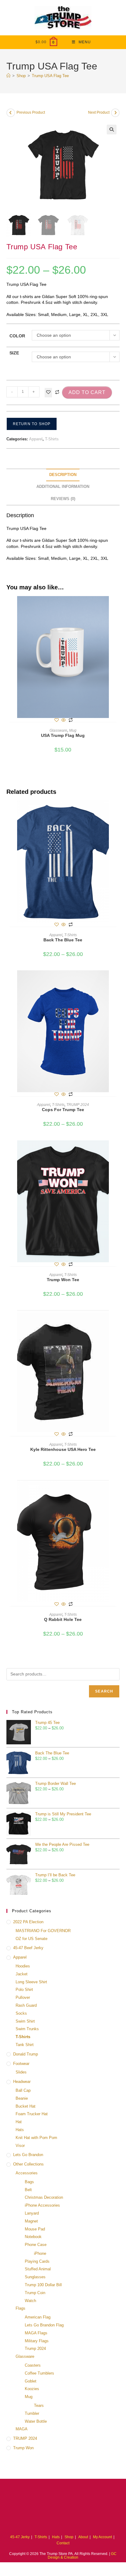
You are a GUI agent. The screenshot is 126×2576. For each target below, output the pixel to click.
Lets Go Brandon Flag (44, 2325)
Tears (39, 2405)
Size (14, 353)
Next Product (99, 112)
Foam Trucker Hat (32, 2114)
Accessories (27, 2173)
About (83, 2537)
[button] (112, 130)
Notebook (33, 2237)
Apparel (36, 439)
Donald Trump (26, 2054)
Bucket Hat (26, 2106)
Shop (69, 2537)
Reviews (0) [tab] (63, 499)
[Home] (8, 76)
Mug (73, 730)
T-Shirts (52, 439)
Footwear (21, 2064)
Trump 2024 (35, 2349)
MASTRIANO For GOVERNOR (43, 1931)
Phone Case (36, 2245)
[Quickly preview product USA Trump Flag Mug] (118, 607)
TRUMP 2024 (78, 1105)
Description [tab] (63, 475)
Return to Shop (32, 424)
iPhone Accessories (42, 2205)
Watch (30, 2301)
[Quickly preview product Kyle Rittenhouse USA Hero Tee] (118, 1321)
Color (17, 336)
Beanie (22, 2098)
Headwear (22, 2082)
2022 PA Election (28, 1922)
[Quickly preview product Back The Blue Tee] (118, 811)
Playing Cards (37, 2261)
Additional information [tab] (63, 487)
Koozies (32, 2389)
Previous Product (31, 112)
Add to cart (87, 392)
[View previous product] (11, 113)
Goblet (31, 2381)
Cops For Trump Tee (63, 1110)
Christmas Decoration (44, 2197)
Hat (19, 2122)
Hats (20, 2130)
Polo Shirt (24, 1990)
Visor (20, 2146)
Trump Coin (35, 2293)
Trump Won (23, 2448)
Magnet (31, 2221)
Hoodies (23, 1966)
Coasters (33, 2365)
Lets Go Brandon (28, 2155)
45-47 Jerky (20, 2537)
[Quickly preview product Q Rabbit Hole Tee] (118, 1491)
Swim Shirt (25, 2021)
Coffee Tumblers (39, 2373)
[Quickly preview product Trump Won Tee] (118, 1151)
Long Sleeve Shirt (31, 1982)
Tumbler (32, 2413)
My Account (102, 2537)
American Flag (38, 2317)
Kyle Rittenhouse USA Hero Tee (63, 1449)
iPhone (40, 2253)
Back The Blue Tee (63, 940)
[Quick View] (64, 720)
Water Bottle (36, 2421)
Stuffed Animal (38, 2269)
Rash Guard (26, 2005)
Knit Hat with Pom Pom (36, 2138)
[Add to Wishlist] (48, 393)
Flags (20, 2308)
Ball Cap (23, 2090)
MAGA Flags (36, 2333)
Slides (21, 2072)
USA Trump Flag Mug (63, 735)
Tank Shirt (25, 2045)
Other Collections (28, 2164)
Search (104, 1691)
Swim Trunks (27, 2029)
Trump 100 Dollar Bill (43, 2285)
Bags (29, 2182)
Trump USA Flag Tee (50, 76)
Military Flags (37, 2341)
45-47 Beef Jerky (28, 1948)
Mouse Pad (35, 2229)
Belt (28, 2190)
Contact (63, 2543)
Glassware (58, 730)
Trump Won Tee (63, 1280)
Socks (21, 2013)
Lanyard (32, 2213)
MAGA (22, 2429)
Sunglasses (35, 2277)
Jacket (22, 1974)
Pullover (23, 1997)
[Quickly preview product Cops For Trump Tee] (118, 981)
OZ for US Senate (31, 1939)
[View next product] (115, 113)
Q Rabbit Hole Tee (63, 1619)
